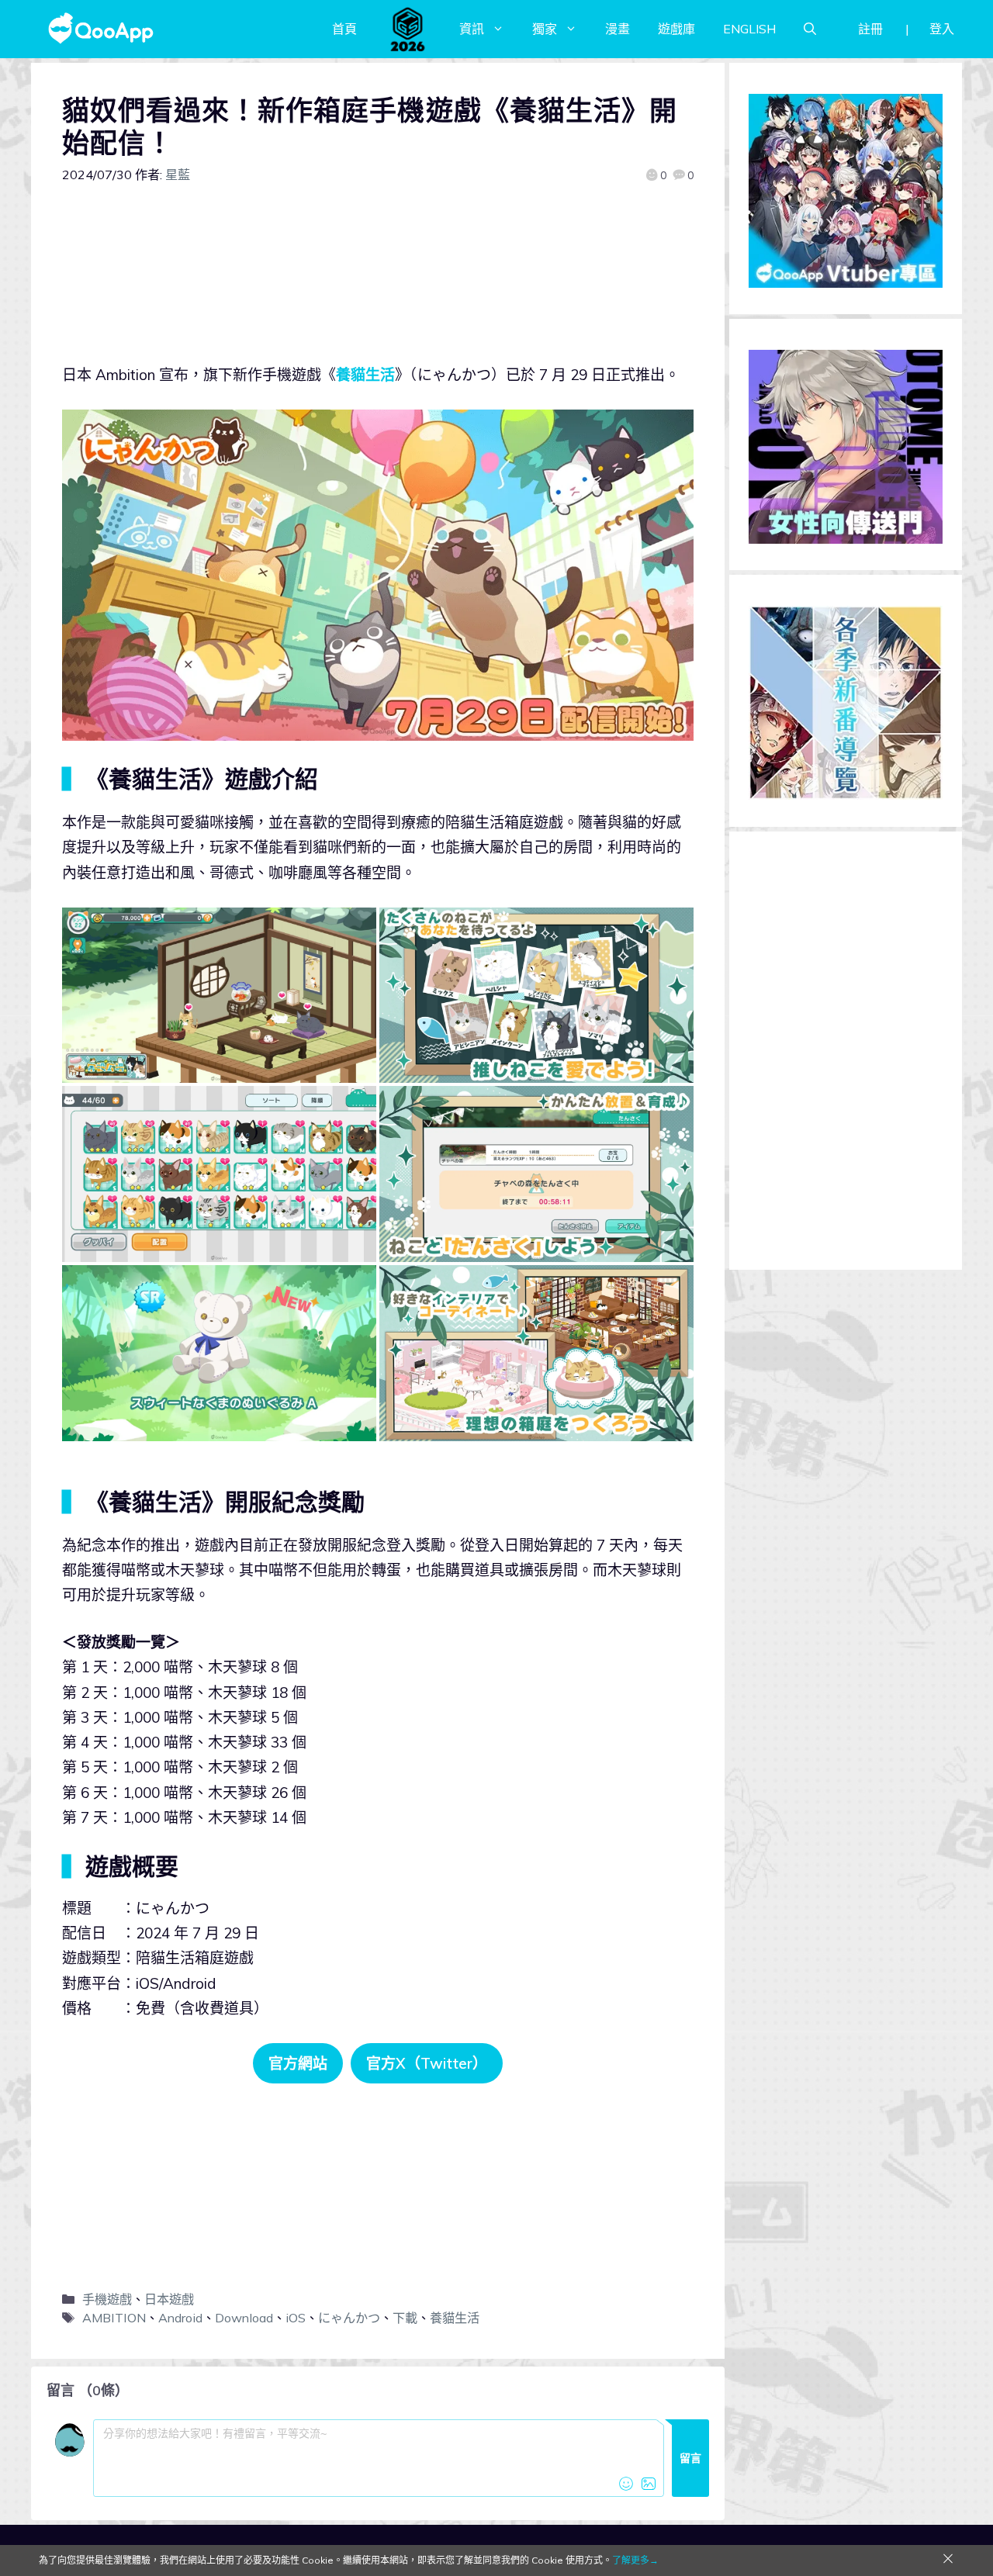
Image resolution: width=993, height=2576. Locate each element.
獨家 (545, 29)
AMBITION (114, 2318)
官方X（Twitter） (427, 2063)
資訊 (472, 29)
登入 (942, 29)
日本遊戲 (169, 2299)
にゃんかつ (349, 2318)
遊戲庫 (676, 29)
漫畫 (618, 29)
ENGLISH (749, 29)
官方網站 (298, 2063)
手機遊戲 (107, 2299)
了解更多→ (635, 2560)
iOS (296, 2318)
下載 (405, 2318)
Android (180, 2318)
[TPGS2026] (408, 29)
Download (244, 2318)
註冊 (870, 29)
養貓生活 (365, 375)
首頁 (344, 29)
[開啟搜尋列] (810, 29)
